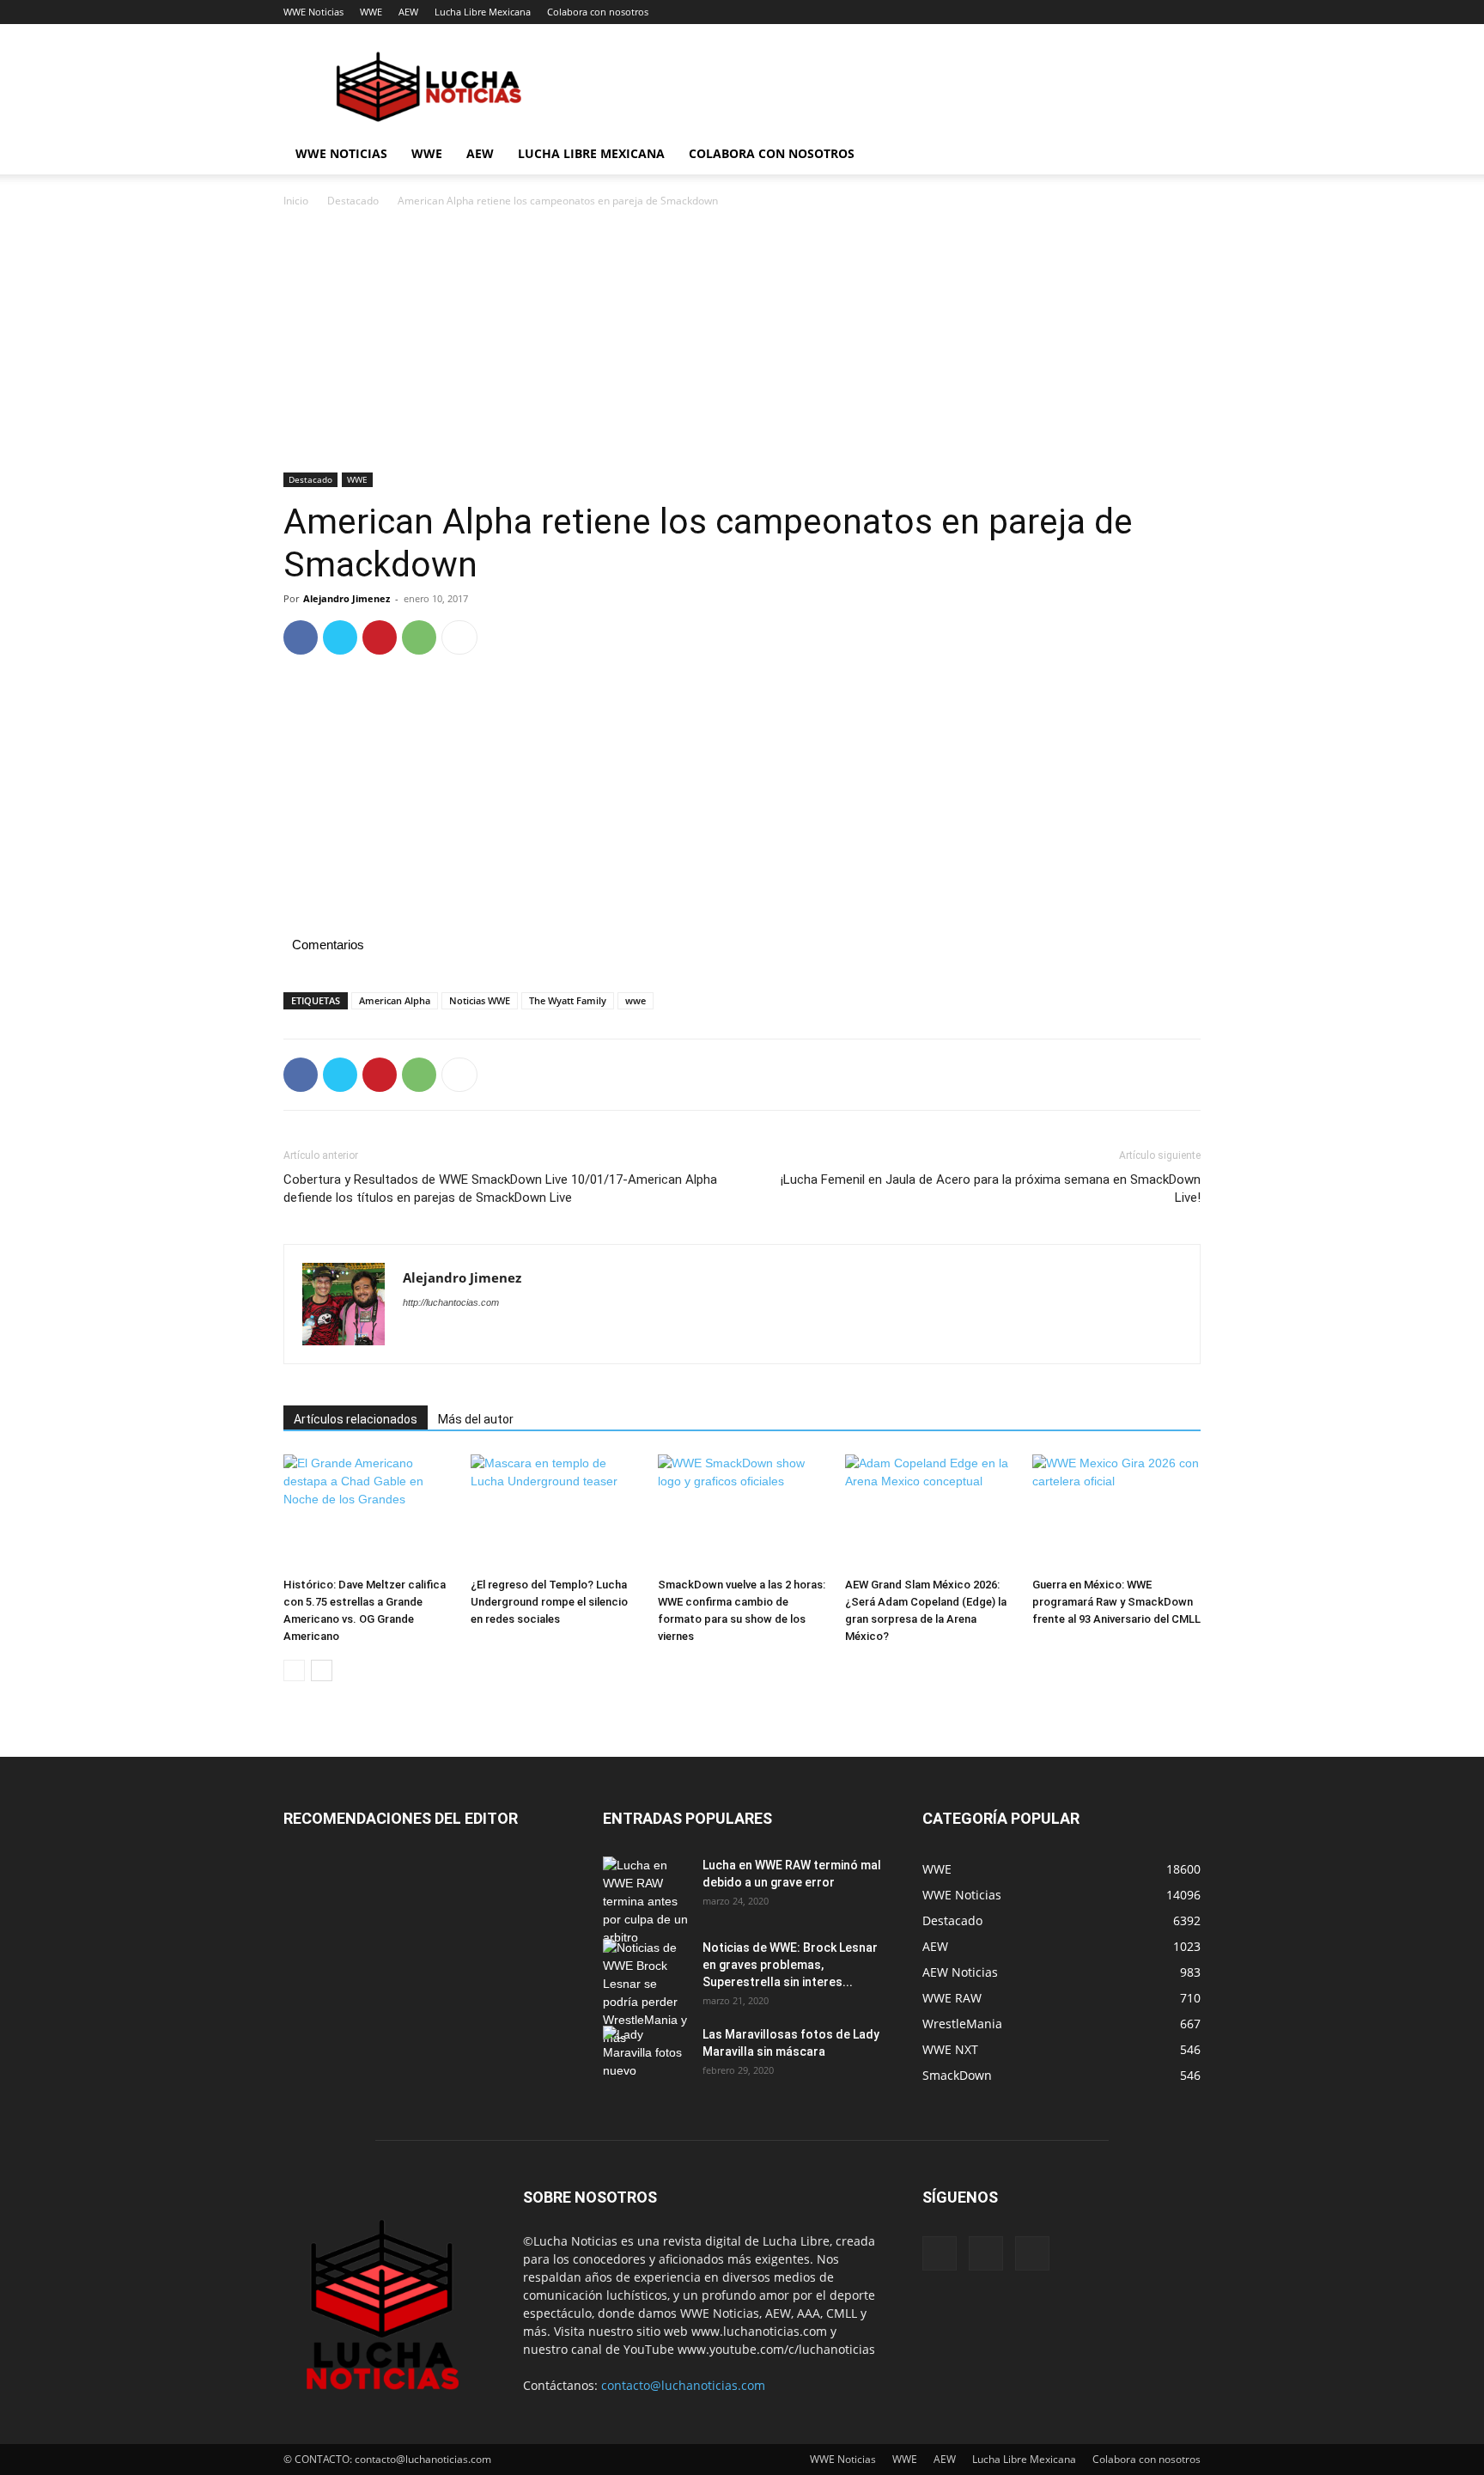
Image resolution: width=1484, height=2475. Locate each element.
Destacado (353, 201)
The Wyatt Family (568, 1000)
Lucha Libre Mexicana (483, 12)
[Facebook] (301, 637)
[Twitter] (340, 637)
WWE (371, 12)
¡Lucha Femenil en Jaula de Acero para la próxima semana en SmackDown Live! (991, 1189)
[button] (1180, 155)
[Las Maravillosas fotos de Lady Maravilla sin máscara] (646, 2056)
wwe (636, 1000)
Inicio (296, 201)
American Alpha (395, 1000)
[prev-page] (294, 1670)
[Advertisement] (742, 345)
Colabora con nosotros (598, 12)
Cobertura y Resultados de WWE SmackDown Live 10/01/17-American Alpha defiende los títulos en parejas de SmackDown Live (500, 1189)
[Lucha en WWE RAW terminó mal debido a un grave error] (646, 1902)
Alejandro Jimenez (347, 598)
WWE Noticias (313, 12)
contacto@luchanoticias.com (683, 2385)
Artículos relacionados (356, 1419)
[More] (459, 637)
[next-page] (322, 1670)
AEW (408, 12)
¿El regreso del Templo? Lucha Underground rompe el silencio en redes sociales (549, 1602)
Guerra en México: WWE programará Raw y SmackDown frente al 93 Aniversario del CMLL (1116, 1602)
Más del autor (476, 1419)
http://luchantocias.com (451, 1302)
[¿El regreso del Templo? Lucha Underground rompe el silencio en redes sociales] (555, 1512)
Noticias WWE (480, 1000)
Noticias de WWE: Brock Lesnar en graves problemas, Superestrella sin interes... (790, 1965)
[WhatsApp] (419, 637)
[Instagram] (986, 2253)
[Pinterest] (380, 637)
